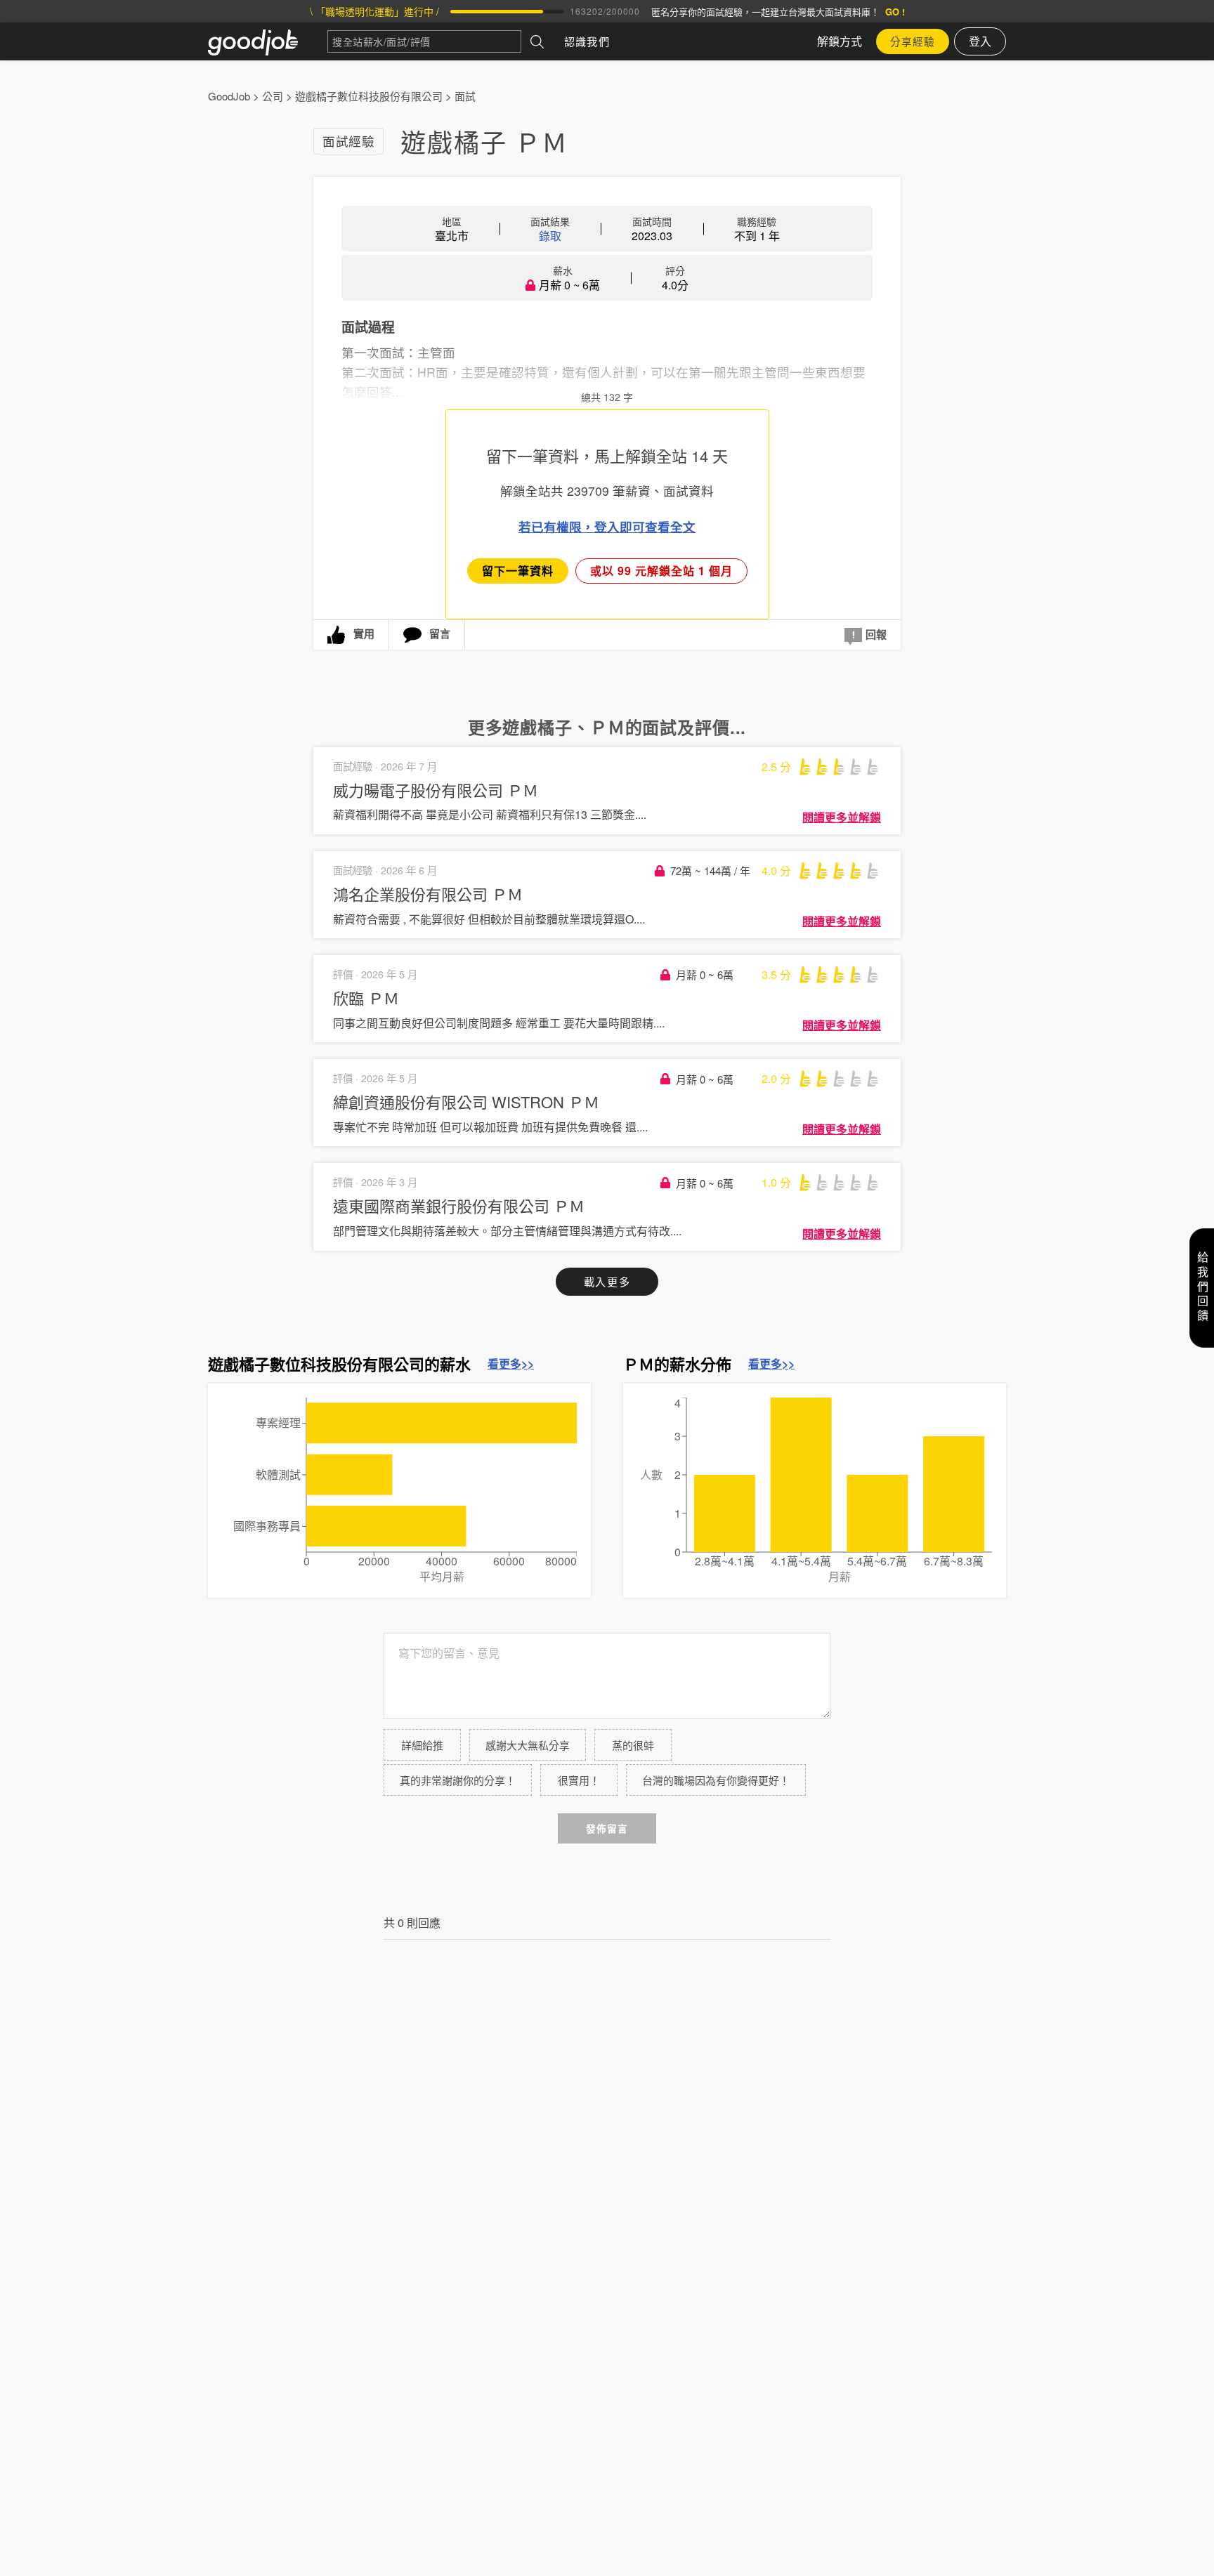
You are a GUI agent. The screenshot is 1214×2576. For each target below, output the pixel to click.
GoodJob (229, 96)
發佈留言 (607, 1828)
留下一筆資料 (518, 571)
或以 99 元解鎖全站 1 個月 (661, 571)
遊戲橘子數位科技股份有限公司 (369, 96)
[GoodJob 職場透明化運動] (268, 41)
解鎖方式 (840, 41)
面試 (465, 96)
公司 (273, 96)
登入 (980, 41)
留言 (440, 633)
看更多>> (511, 1364)
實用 (364, 633)
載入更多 (607, 1281)
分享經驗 (913, 41)
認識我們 (587, 41)
